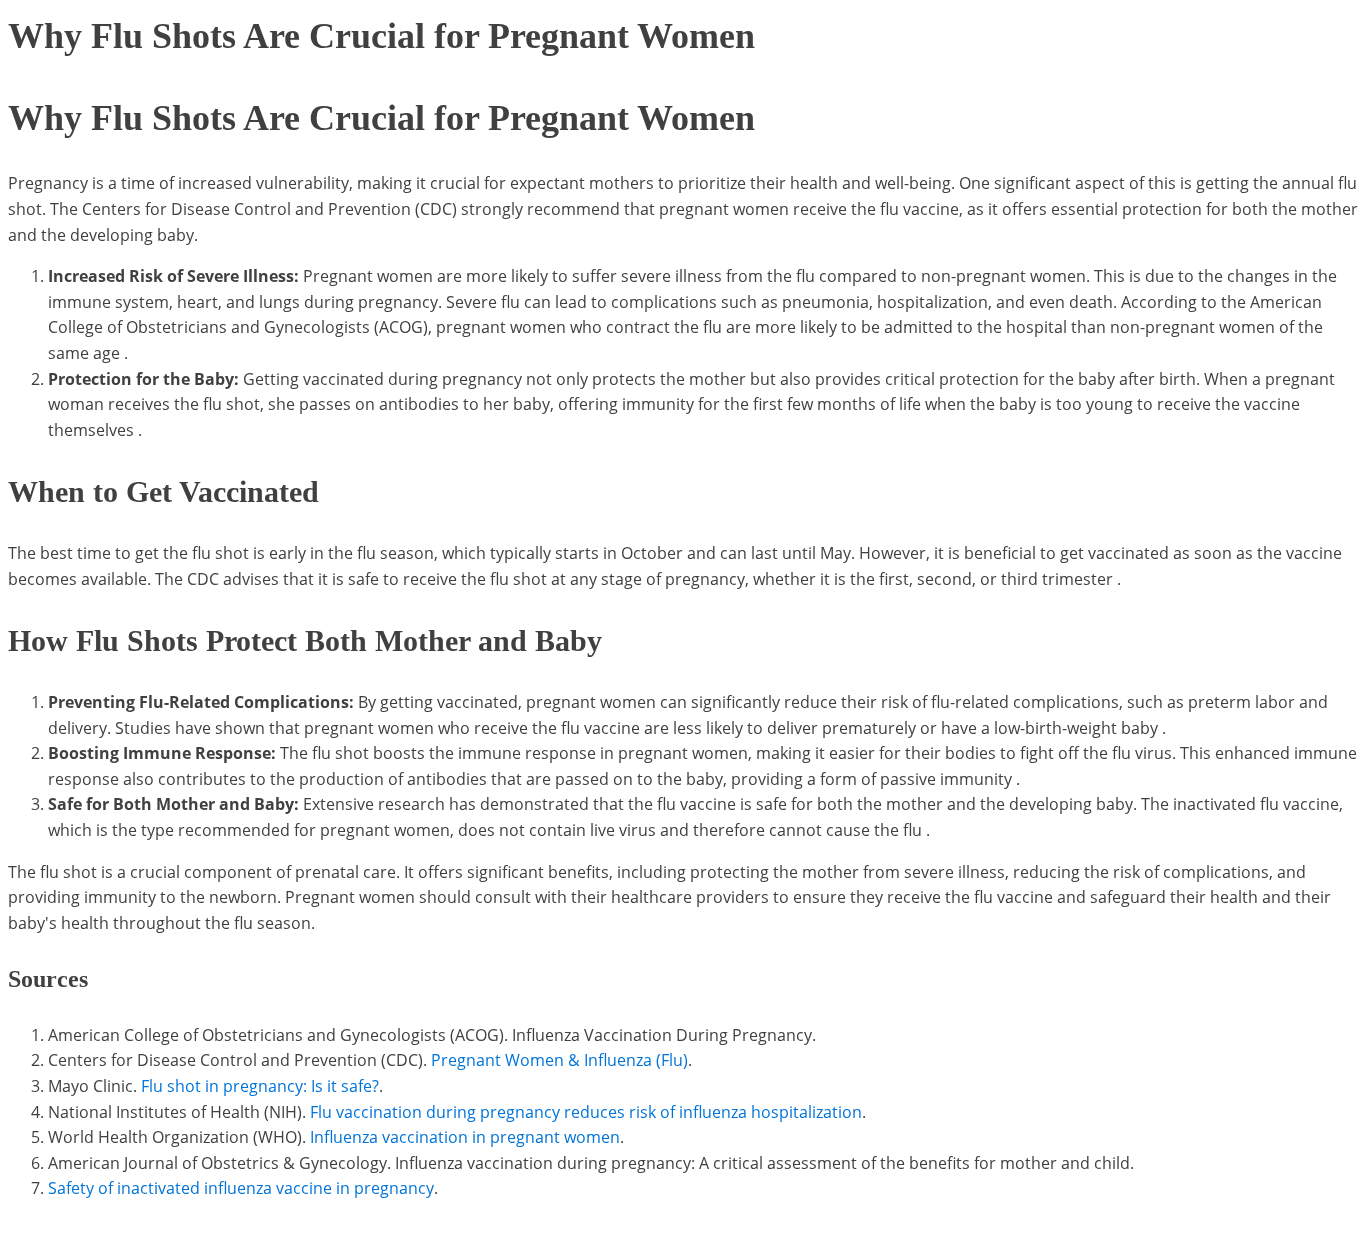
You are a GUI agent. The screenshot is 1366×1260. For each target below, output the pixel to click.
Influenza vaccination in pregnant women (465, 1137)
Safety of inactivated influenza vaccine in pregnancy (241, 1188)
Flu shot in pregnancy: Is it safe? (260, 1086)
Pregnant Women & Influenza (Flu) (559, 1060)
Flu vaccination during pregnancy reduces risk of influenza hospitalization (586, 1112)
